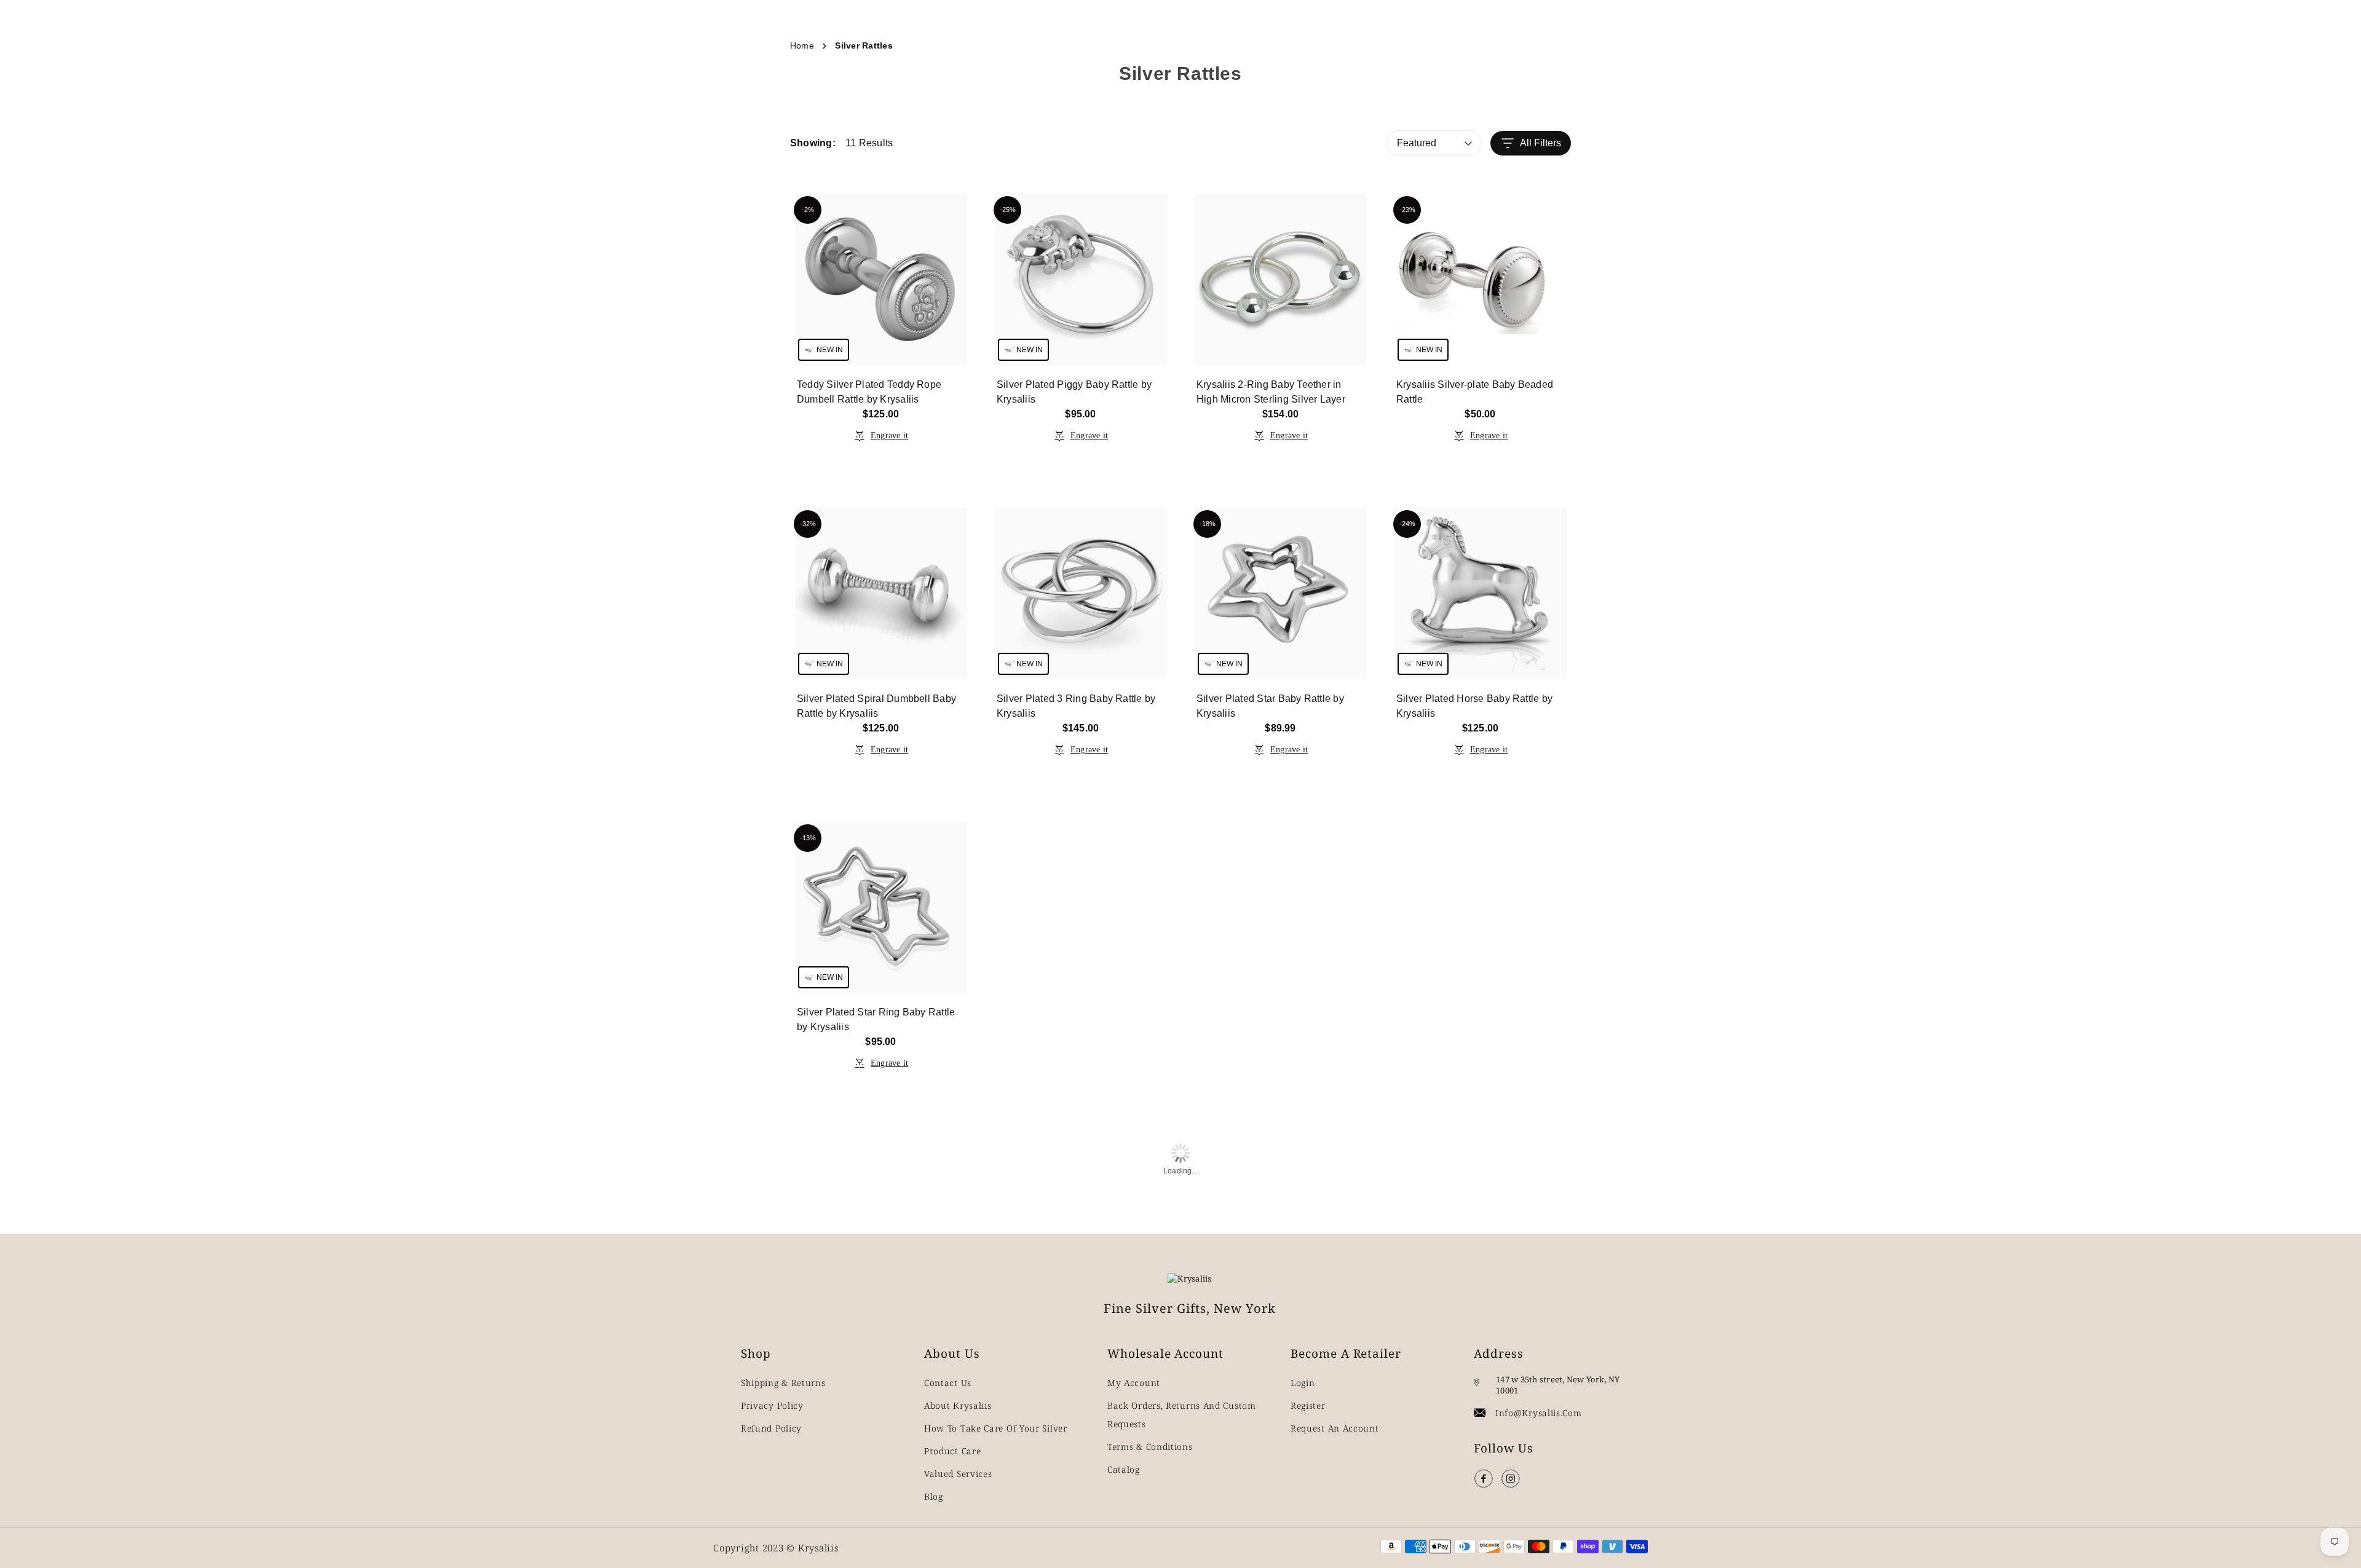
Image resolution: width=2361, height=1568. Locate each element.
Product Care (952, 1451)
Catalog (1124, 1469)
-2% (808, 210)
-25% (1008, 210)
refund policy (771, 1428)
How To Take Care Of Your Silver (996, 1428)
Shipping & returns (783, 1383)
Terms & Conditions (1150, 1447)
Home (802, 45)
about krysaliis (958, 1405)
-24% (1407, 524)
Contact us (948, 1383)
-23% (1407, 210)
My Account (1134, 1383)
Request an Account (1335, 1428)
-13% (808, 838)
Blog (934, 1496)
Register (1308, 1405)
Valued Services (958, 1474)
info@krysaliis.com (1539, 1413)
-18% (1208, 524)
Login (1303, 1383)
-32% (808, 524)
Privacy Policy (772, 1405)
